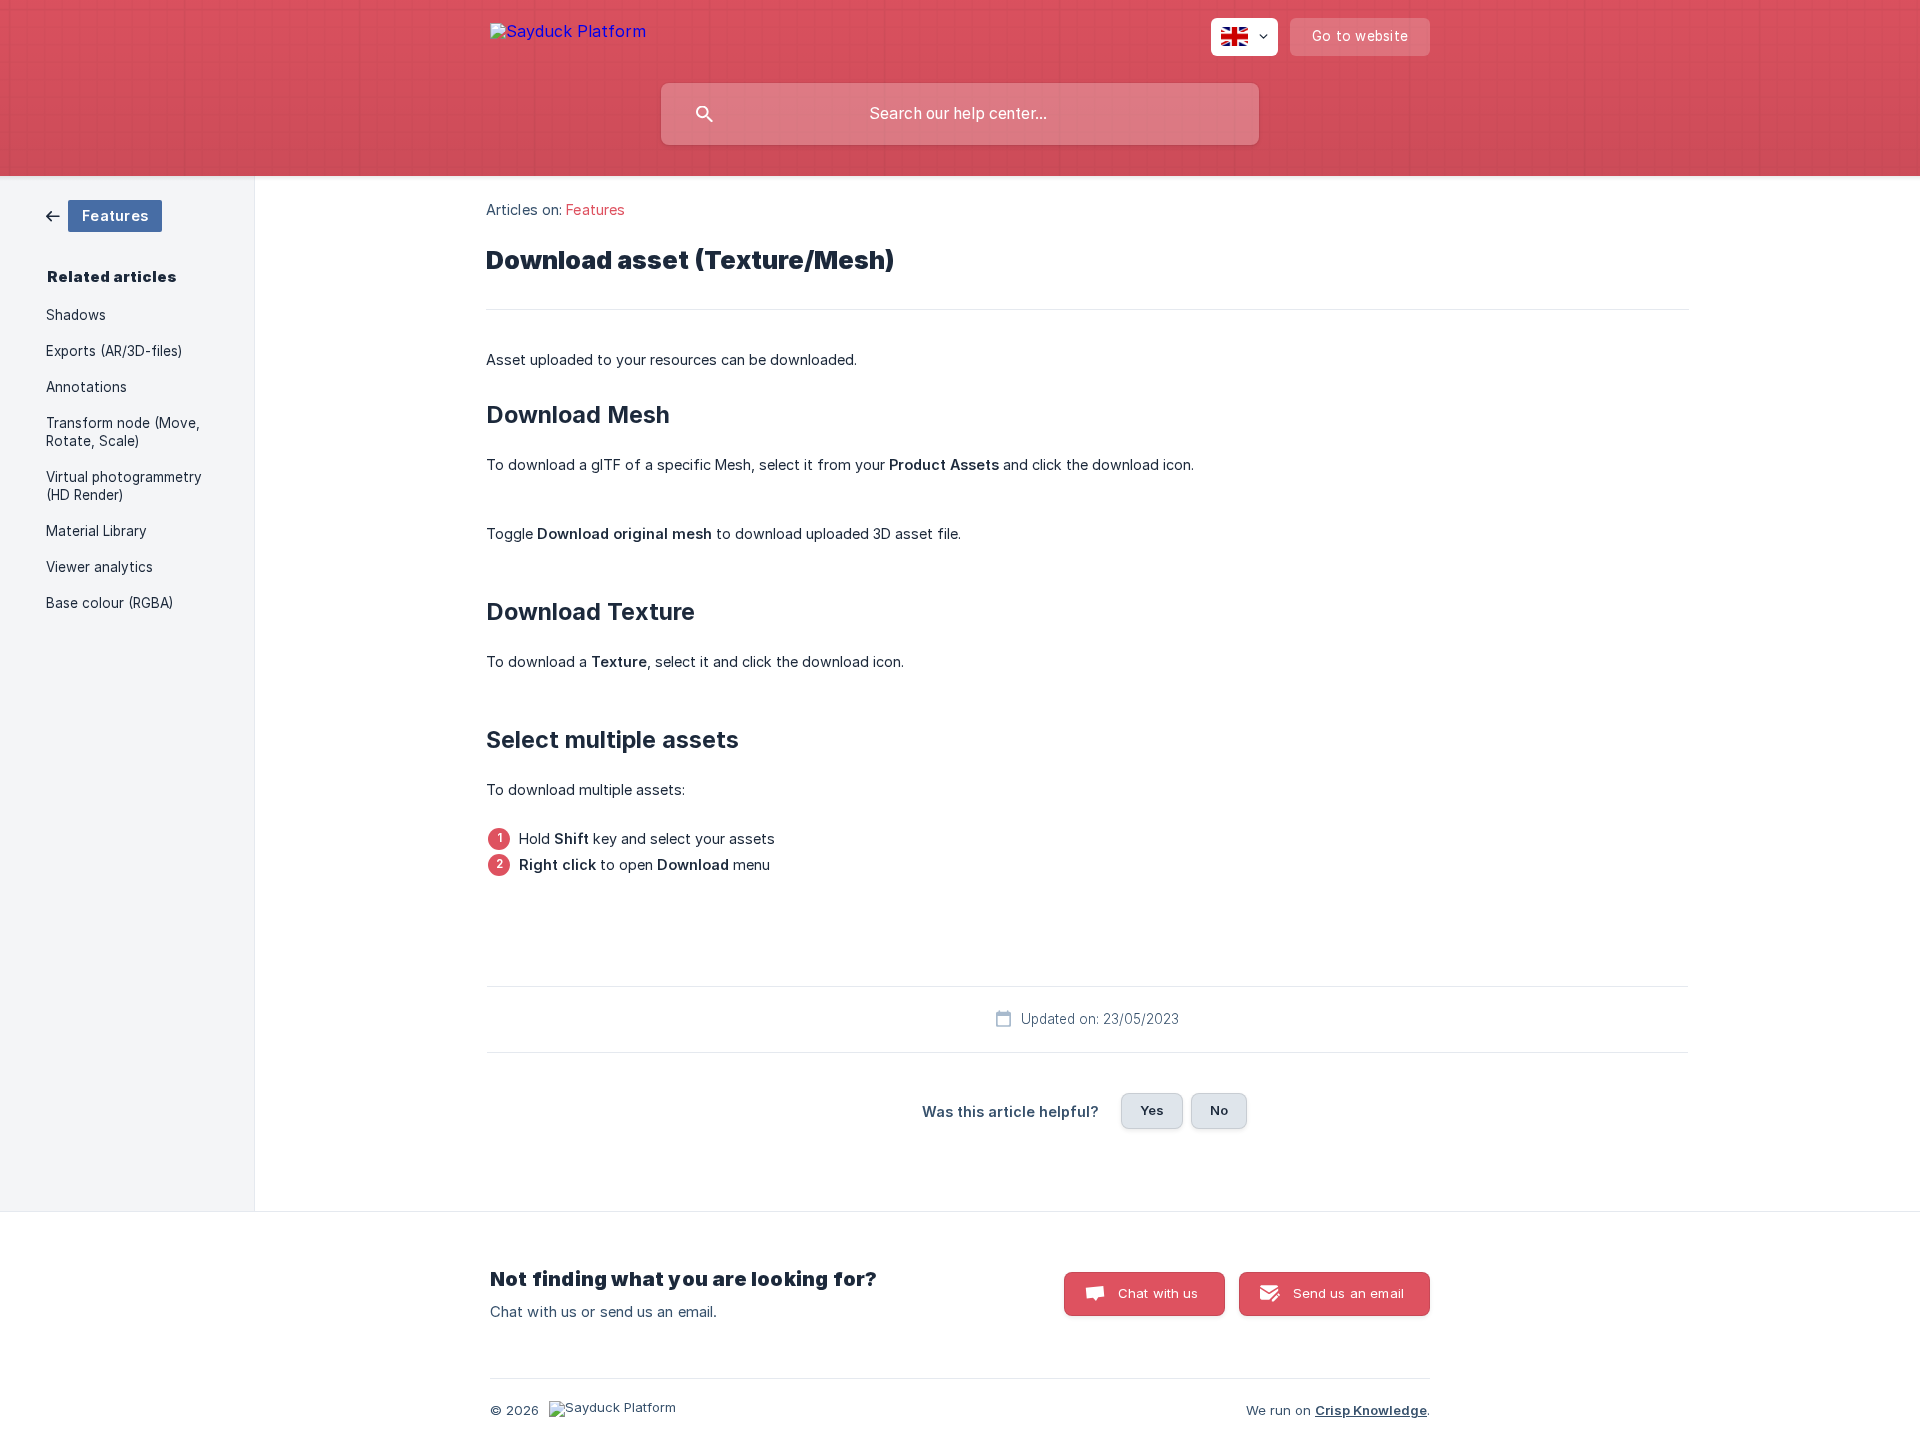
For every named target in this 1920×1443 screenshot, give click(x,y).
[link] (104, 214)
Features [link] (595, 209)
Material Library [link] (96, 531)
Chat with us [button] (1158, 1293)
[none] (568, 34)
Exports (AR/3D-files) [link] (114, 351)
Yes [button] (1152, 1110)
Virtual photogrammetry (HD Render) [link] (124, 486)
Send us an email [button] (1348, 1293)
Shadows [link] (76, 315)
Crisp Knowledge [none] (1371, 1410)
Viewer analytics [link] (99, 567)
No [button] (1219, 1110)
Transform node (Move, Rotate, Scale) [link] (123, 432)
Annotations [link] (86, 387)
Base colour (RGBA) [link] (109, 603)
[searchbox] (960, 114)
